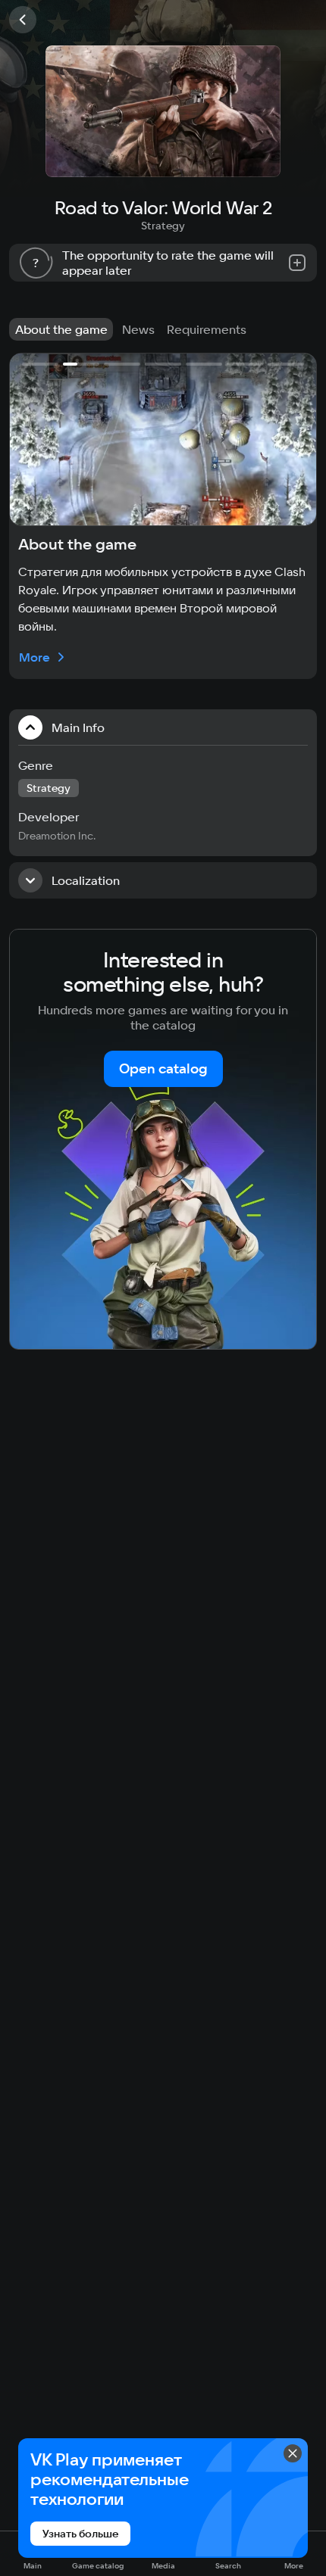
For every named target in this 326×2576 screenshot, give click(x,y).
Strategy (163, 226)
